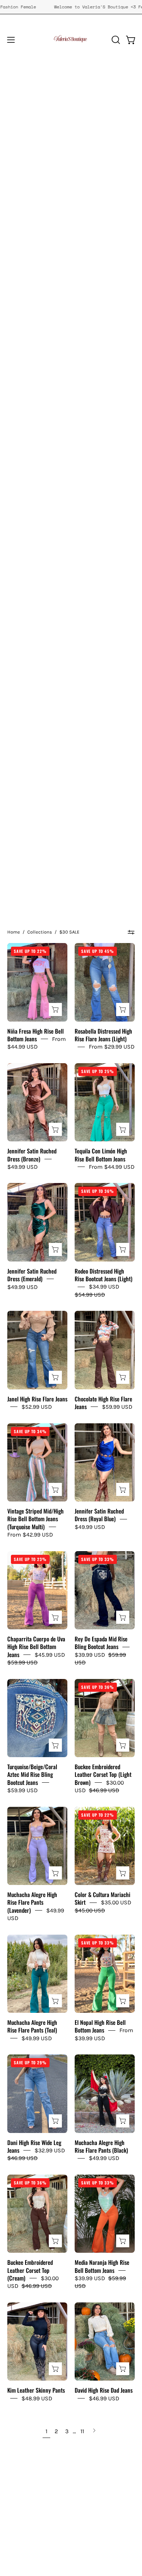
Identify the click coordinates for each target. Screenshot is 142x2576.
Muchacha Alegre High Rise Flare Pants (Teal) (32, 2026)
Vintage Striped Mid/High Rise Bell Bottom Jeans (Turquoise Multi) (35, 1519)
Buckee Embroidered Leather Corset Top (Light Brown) (103, 1774)
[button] (115, 40)
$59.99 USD (117, 1407)
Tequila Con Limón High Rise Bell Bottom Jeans (101, 1155)
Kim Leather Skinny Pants (36, 2390)
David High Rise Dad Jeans (104, 2390)
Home (14, 932)
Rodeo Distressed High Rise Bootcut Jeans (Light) (104, 1275)
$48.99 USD (37, 2398)
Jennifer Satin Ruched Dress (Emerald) (32, 1275)
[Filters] (131, 932)
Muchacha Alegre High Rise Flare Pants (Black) (101, 2146)
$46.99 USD (104, 2398)
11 (82, 2431)
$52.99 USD (37, 1407)
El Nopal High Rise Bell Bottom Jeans (100, 2026)
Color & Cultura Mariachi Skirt (102, 1898)
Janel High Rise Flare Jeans (37, 1399)
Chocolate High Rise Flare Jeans (103, 1403)
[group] (71, 7)
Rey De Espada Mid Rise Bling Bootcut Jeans (101, 1643)
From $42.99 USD (30, 1535)
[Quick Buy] (55, 1010)
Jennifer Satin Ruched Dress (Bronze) (32, 1155)
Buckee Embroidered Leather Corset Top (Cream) (30, 2270)
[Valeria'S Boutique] (71, 40)
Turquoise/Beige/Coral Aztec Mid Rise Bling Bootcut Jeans (32, 1774)
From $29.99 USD (112, 1047)
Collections (40, 932)
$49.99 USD (22, 1167)
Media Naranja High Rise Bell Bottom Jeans (102, 2266)
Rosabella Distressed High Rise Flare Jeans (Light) (103, 1035)
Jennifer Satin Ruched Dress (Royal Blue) (99, 1515)
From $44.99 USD (112, 1167)
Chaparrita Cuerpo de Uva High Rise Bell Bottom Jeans (36, 1647)
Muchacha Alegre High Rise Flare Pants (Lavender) (32, 1902)
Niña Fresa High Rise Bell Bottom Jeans (35, 1035)
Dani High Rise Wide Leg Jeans (34, 2146)
